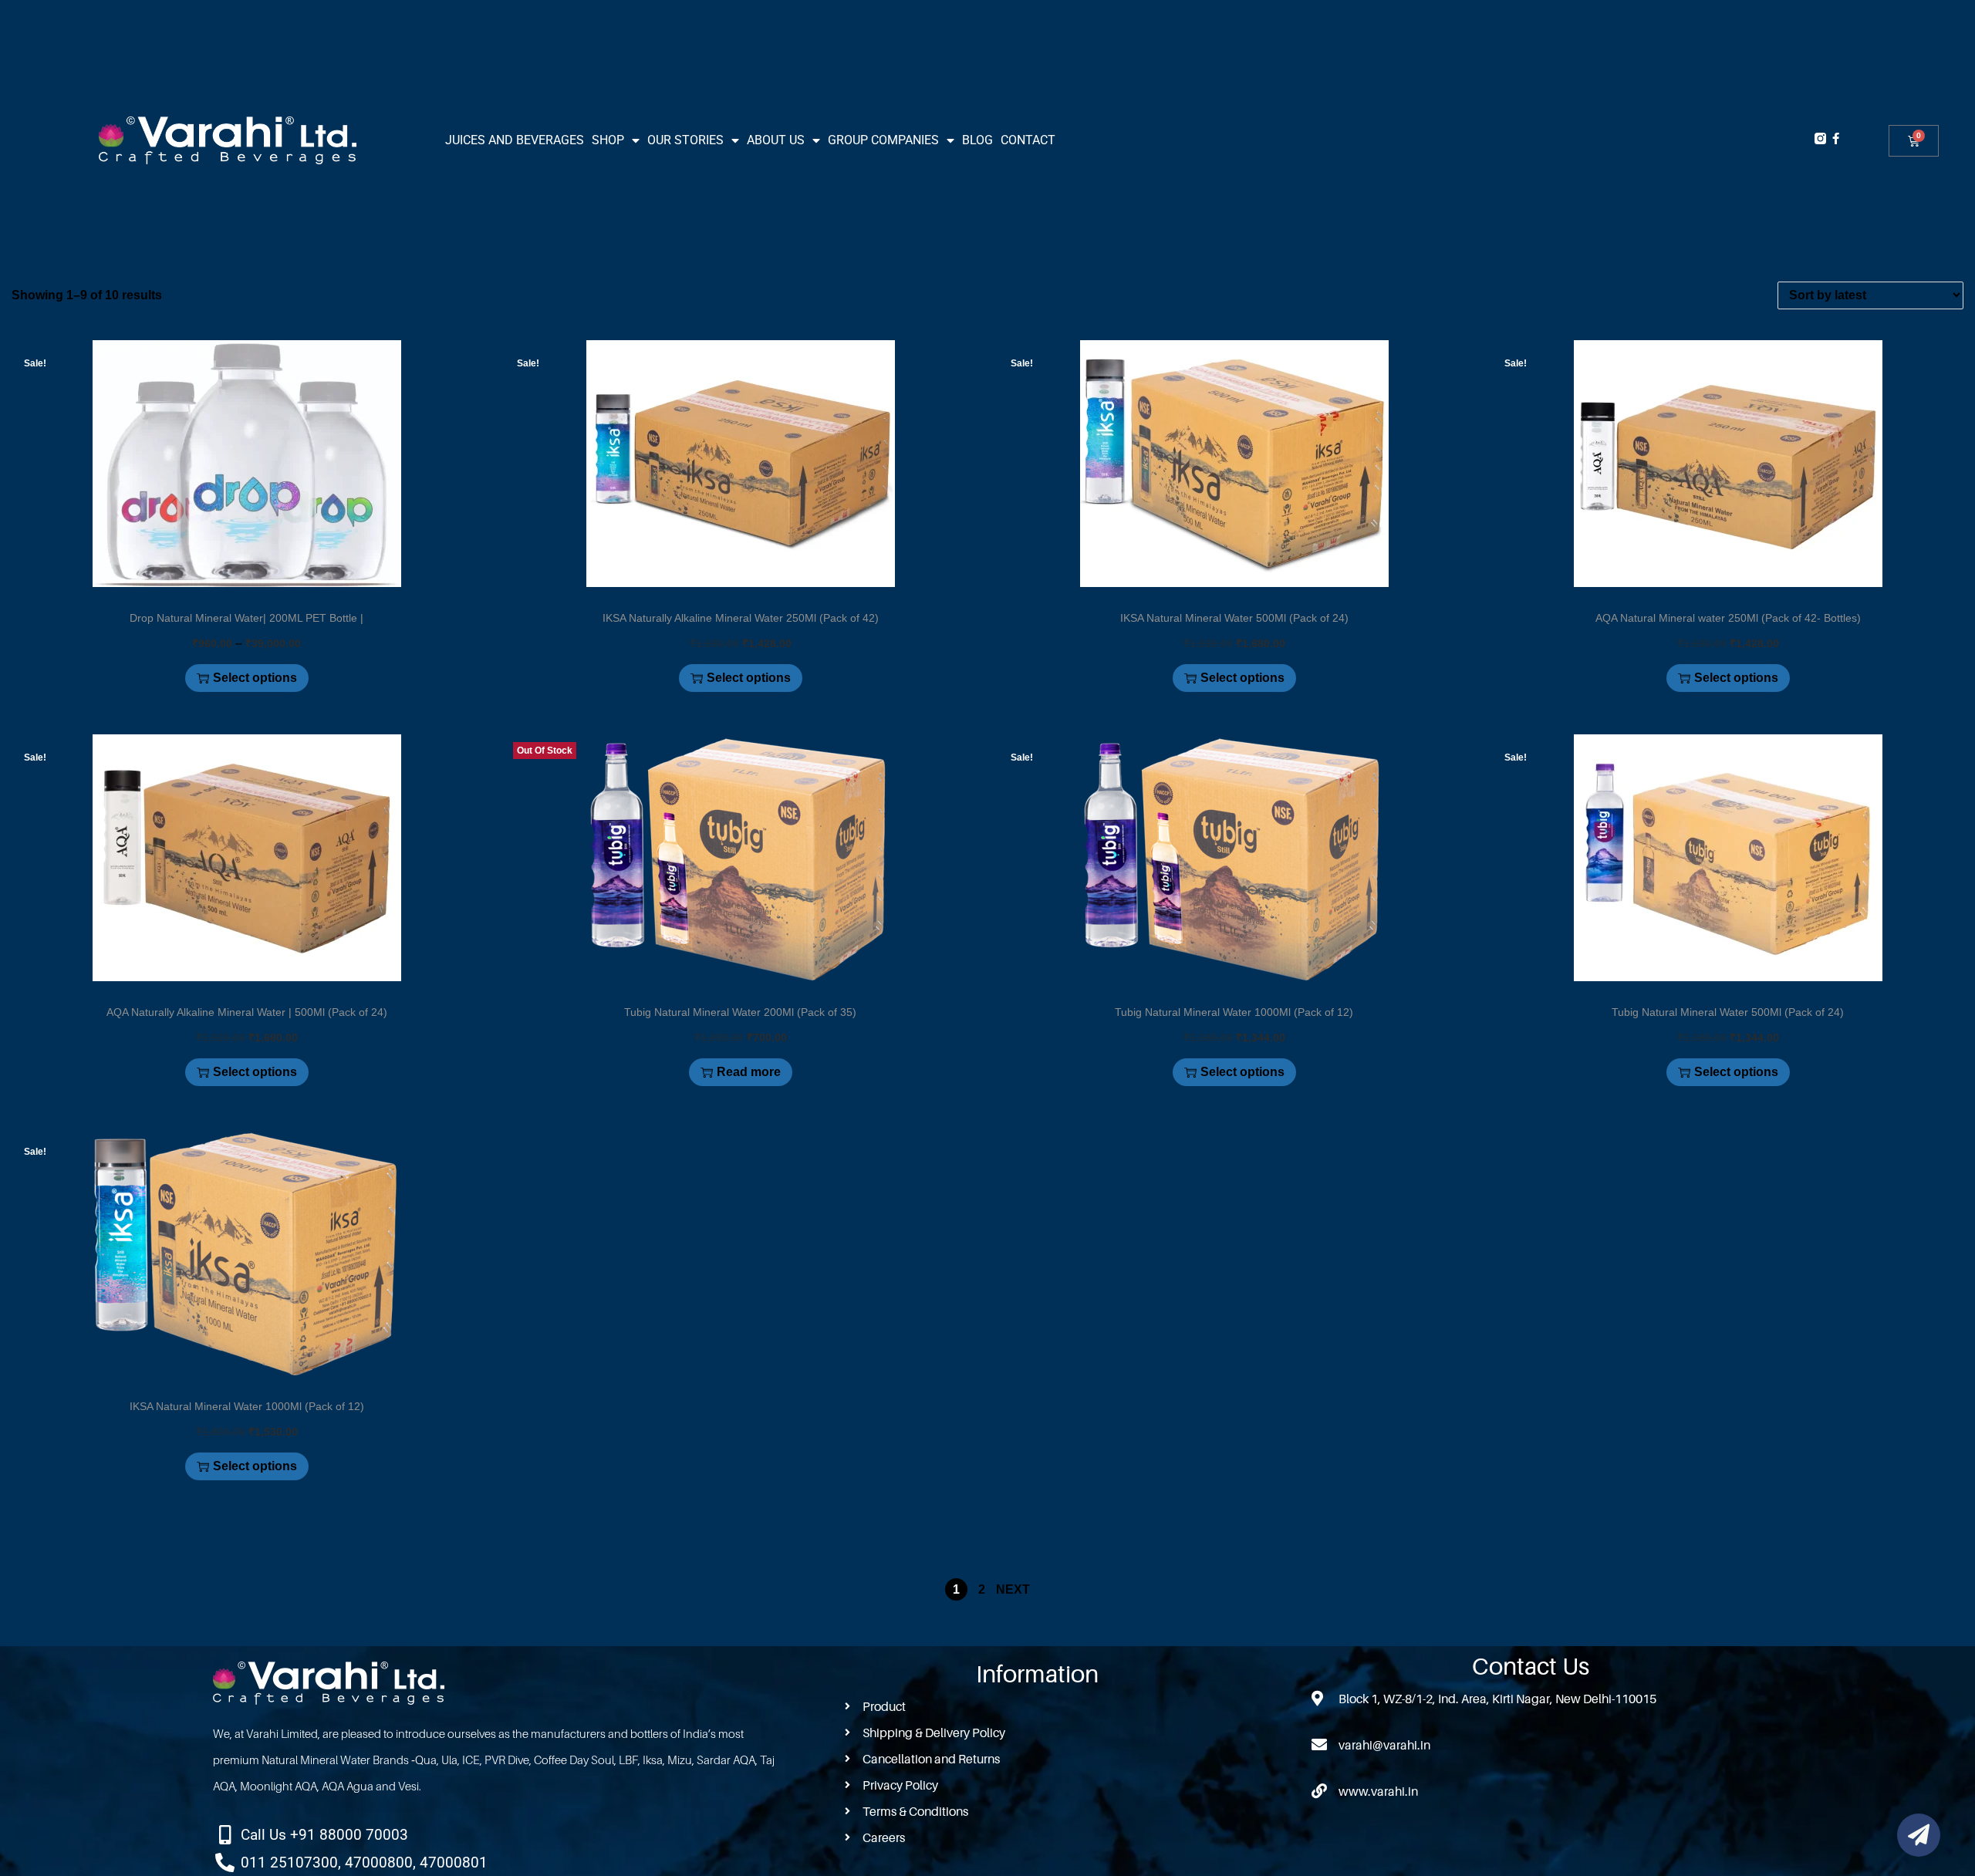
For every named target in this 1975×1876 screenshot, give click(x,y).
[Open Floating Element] (1919, 1835)
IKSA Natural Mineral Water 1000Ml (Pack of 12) (247, 1406)
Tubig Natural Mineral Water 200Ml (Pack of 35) (740, 1012)
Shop (608, 140)
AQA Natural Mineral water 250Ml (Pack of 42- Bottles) (1728, 618)
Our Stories (685, 140)
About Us (776, 140)
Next (1013, 1589)
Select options (255, 678)
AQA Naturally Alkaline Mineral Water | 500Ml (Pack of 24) (247, 1012)
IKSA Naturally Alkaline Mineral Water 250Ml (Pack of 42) (741, 618)
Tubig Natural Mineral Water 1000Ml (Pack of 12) (1234, 1012)
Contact (1028, 140)
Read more (749, 1072)
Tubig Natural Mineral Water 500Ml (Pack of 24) (1728, 1012)
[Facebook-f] (1836, 138)
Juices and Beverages (515, 140)
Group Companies (883, 140)
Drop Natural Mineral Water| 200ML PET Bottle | (246, 618)
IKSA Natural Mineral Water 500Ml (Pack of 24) (1234, 618)
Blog (977, 140)
